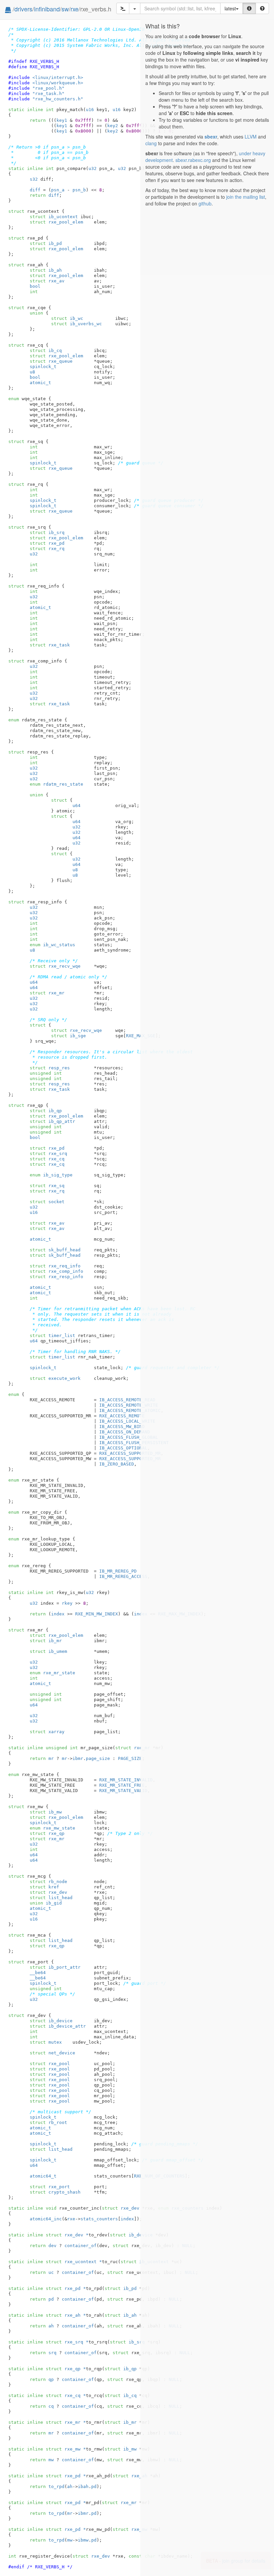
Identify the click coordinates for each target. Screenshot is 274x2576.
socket (47, 1202)
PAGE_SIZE (130, 1758)
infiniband (47, 9)
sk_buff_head (55, 1250)
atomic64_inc (46, 2219)
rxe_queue (51, 361)
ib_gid (46, 1903)
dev (52, 2246)
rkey (67, 1603)
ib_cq (46, 350)
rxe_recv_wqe (55, 966)
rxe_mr (47, 993)
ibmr (78, 1758)
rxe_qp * (66, 2369)
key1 (62, 120)
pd (51, 2299)
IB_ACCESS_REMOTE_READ (127, 1400)
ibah (83, 2486)
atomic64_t (43, 2176)
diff (35, 190)
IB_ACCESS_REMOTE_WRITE (129, 1405)
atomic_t (40, 383)
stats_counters (99, 2219)
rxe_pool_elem (56, 222)
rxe (75, 9)
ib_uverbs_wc (77, 324)
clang (151, 143)
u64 (77, 806)
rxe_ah (130, 2476)
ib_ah (46, 270)
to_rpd (56, 2486)
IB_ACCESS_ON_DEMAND (125, 1432)
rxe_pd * (66, 2288)
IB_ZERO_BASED (117, 1464)
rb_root (48, 2122)
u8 (32, 372)
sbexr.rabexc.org (193, 160)
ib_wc (67, 318)
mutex (46, 2042)
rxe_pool (50, 2064)
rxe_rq (47, 549)
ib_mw (46, 1812)
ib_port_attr (55, 1967)
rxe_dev (48, 1892)
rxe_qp (47, 1833)
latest (230, 8)
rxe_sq (47, 1186)
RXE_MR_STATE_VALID (123, 1791)
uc (51, 2272)
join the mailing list (246, 197)
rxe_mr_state (52, 1673)
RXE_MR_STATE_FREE (122, 1785)
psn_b (79, 190)
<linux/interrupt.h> (58, 77)
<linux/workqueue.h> (58, 83)
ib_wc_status (52, 945)
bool (35, 286)
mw (51, 2460)
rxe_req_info (55, 1266)
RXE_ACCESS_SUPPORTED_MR (130, 1453)
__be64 (38, 1973)
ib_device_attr (58, 2026)
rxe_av (47, 281)
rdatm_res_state (56, 784)
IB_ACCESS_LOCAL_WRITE (127, 1421)
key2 (113, 126)
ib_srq (47, 532)
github (205, 203)
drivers (23, 9)
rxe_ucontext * (74, 2262)
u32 (93, 168)
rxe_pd (47, 543)
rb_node (48, 1882)
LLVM (251, 137)
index (58, 1614)
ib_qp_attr (52, 1121)
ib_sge (68, 1036)
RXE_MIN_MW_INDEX (97, 1614)
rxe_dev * (67, 2235)
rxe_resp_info (56, 1277)
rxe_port (50, 2187)
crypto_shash (55, 2192)
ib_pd (46, 243)
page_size (98, 1758)
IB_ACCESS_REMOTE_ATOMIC (130, 1410)
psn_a (58, 190)
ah (51, 2326)
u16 (90, 110)
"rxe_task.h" (48, 94)
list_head (51, 1898)
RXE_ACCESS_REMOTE (122, 1416)
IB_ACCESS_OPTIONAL (123, 1448)
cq (51, 2406)
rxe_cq (47, 1159)
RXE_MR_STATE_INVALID (126, 1780)
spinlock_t (43, 367)
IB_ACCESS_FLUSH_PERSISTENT (134, 1443)
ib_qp (46, 1111)
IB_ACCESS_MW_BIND (122, 1427)
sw (65, 9)
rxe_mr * (66, 2422)
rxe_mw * (66, 2449)
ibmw (83, 2540)
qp (51, 2379)
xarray (47, 1732)
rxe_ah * (66, 2315)
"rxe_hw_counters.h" (58, 99)
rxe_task (50, 645)
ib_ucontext (54, 217)
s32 (34, 179)
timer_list (52, 1336)
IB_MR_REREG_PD (118, 1571)
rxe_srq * (67, 2342)
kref (44, 1887)
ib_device (51, 2021)
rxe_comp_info (56, 1271)
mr (51, 1758)
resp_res (50, 1068)
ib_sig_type (51, 1175)
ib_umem (48, 1651)
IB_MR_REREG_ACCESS (123, 1576)
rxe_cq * (66, 2395)
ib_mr (46, 1641)
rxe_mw (130, 2529)
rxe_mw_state (52, 1828)
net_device (52, 2053)
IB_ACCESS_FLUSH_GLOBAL (129, 1437)
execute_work (55, 1378)
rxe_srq (48, 1153)
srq (52, 2353)
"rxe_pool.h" (48, 88)
